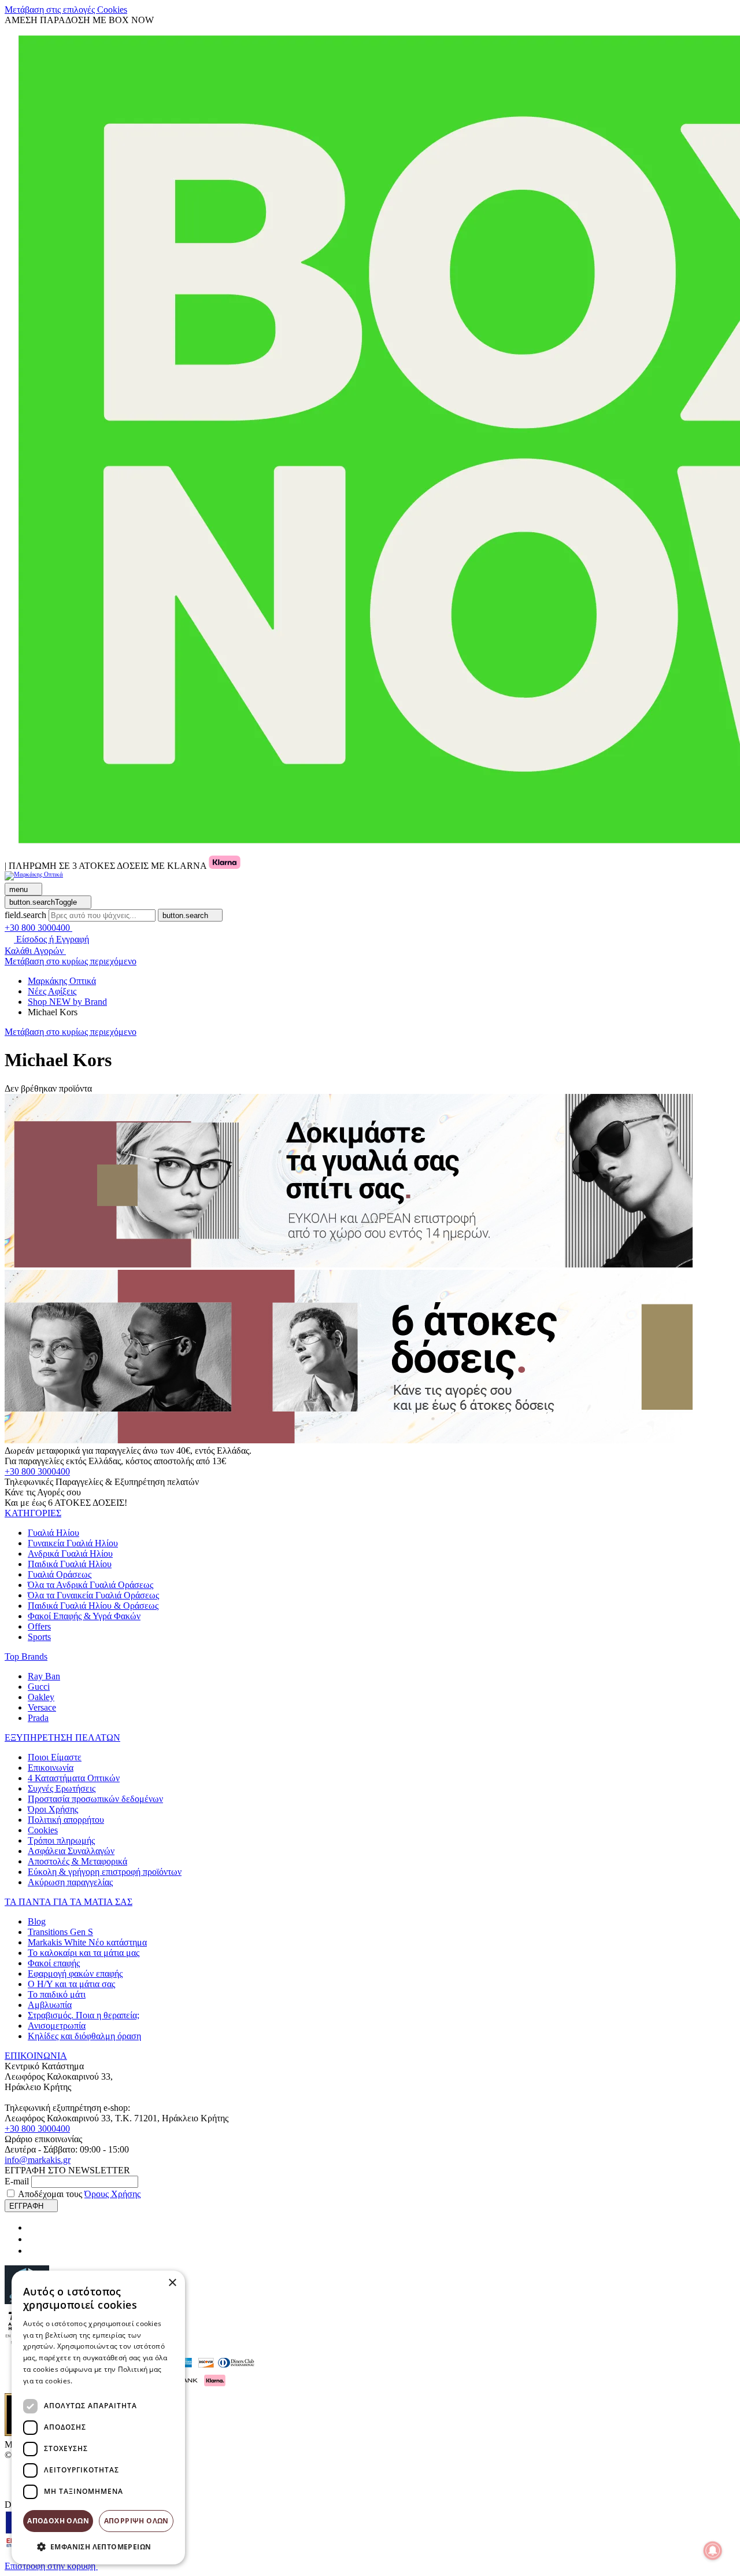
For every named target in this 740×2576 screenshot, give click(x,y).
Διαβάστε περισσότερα (113, 2381)
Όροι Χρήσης (53, 1809)
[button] (33, 1513)
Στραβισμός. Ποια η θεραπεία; (84, 2015)
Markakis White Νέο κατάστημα (87, 1942)
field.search (25, 915)
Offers (39, 1626)
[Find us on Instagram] (32, 2239)
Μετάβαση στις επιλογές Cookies (66, 10)
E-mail (17, 2181)
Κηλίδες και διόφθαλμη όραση (84, 2036)
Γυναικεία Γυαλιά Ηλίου (73, 1543)
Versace (42, 1707)
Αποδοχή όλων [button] (58, 2521)
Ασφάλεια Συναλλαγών (71, 1851)
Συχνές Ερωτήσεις (62, 1788)
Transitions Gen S (60, 1932)
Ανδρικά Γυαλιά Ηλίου (70, 1554)
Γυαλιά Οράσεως (60, 1574)
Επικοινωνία (51, 1768)
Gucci (39, 1687)
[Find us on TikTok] (32, 2251)
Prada (38, 1718)
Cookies (43, 1830)
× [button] (172, 2283)
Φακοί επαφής (54, 1963)
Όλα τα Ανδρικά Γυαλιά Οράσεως (90, 1585)
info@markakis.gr (38, 2160)
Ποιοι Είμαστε (55, 1757)
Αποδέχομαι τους (79, 2194)
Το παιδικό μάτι (57, 1994)
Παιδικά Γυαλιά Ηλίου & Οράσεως (93, 1606)
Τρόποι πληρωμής (61, 1840)
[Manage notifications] (713, 2551)
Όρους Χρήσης (112, 2194)
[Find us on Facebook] (32, 2227)
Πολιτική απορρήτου (66, 1820)
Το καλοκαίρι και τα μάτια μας (84, 1953)
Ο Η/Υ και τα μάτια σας (71, 1984)
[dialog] (98, 2417)
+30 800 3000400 (37, 1471)
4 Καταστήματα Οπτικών (74, 1778)
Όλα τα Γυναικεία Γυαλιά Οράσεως (93, 1595)
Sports (39, 1637)
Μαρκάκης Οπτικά (62, 981)
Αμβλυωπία (50, 2005)
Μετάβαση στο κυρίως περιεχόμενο (71, 961)
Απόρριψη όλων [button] (136, 2521)
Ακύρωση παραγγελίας (70, 1882)
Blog (37, 1921)
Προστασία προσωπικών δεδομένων (95, 1799)
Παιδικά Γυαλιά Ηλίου (70, 1564)
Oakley (41, 1697)
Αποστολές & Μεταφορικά (77, 1861)
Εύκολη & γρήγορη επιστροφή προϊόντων (105, 1872)
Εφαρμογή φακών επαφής (75, 1974)
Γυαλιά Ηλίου (53, 1533)
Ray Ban (44, 1676)
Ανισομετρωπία (57, 2026)
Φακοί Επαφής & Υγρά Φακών (84, 1616)
